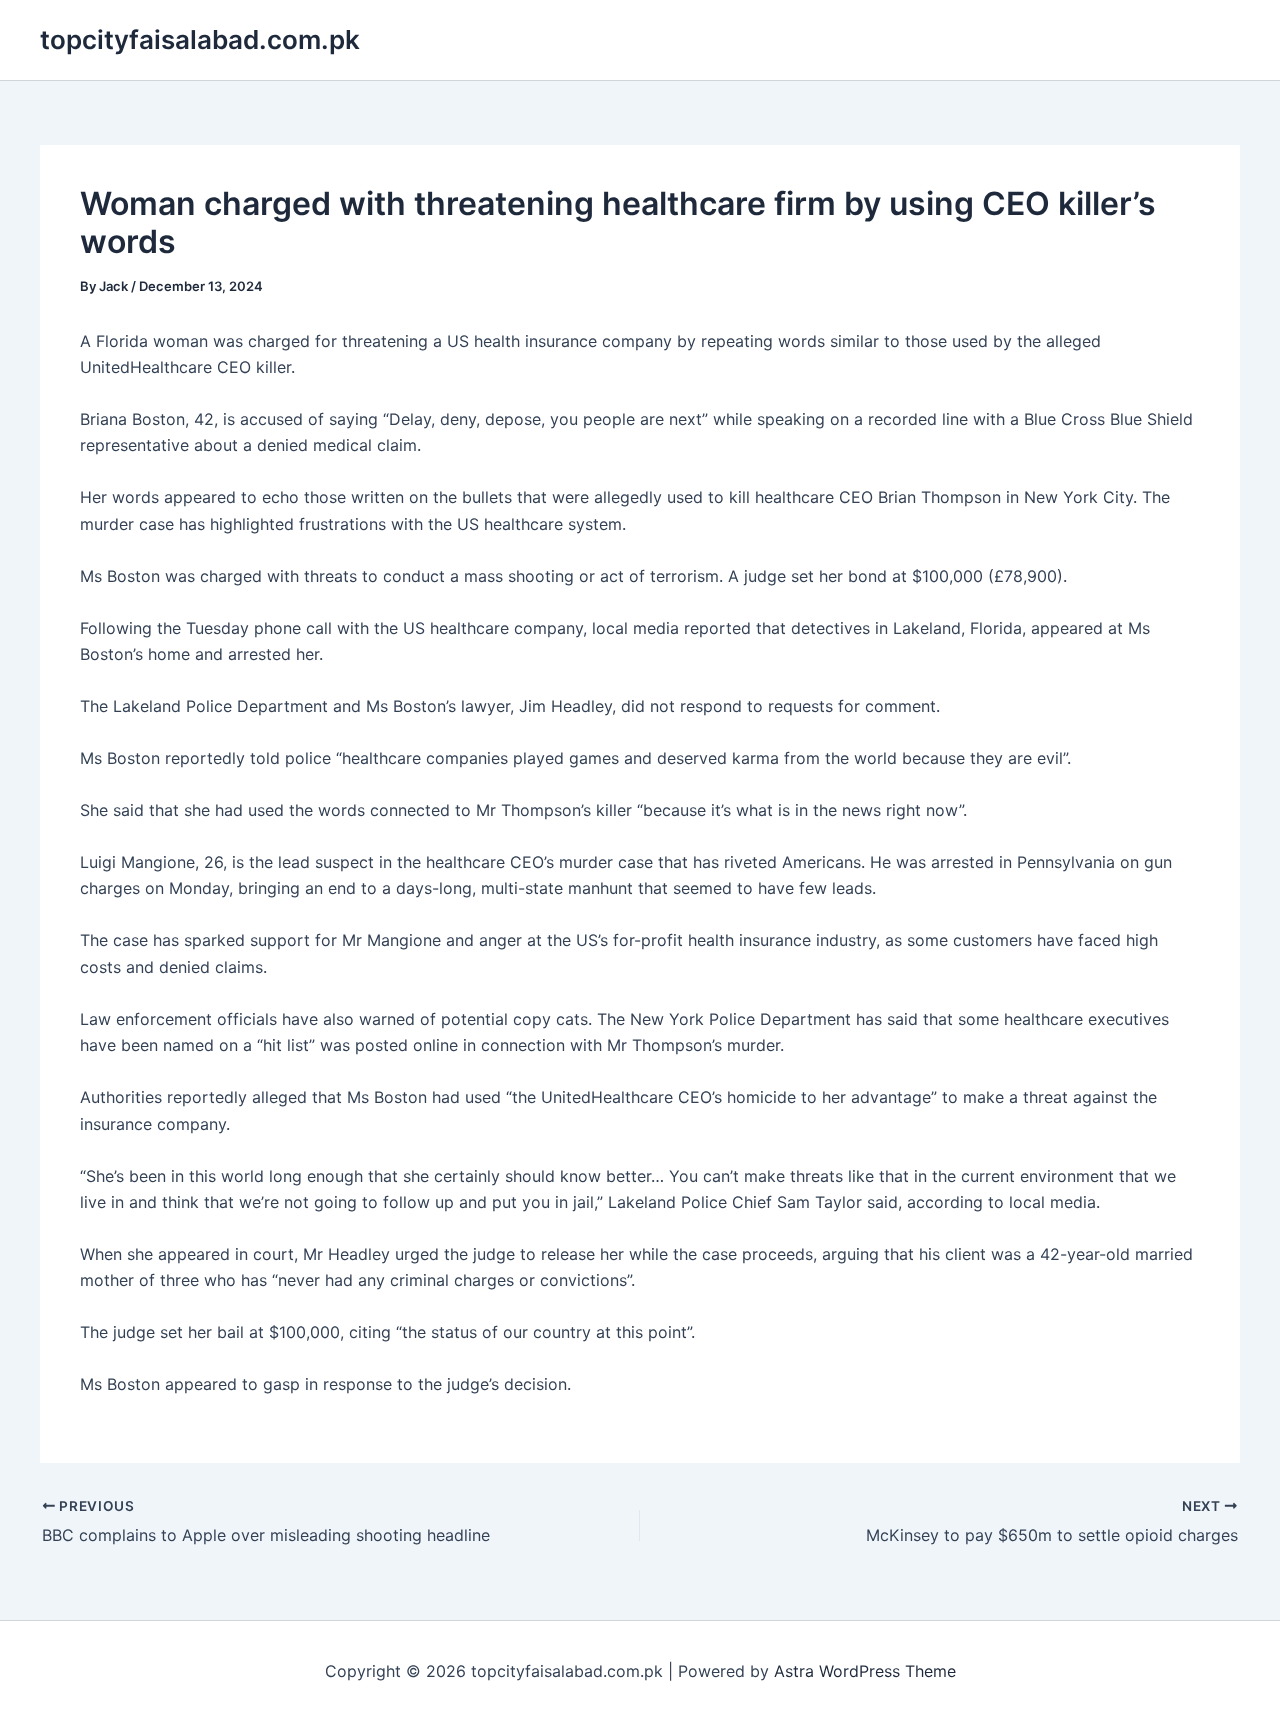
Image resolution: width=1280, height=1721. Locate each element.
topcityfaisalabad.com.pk (200, 39)
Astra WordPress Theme (865, 1671)
